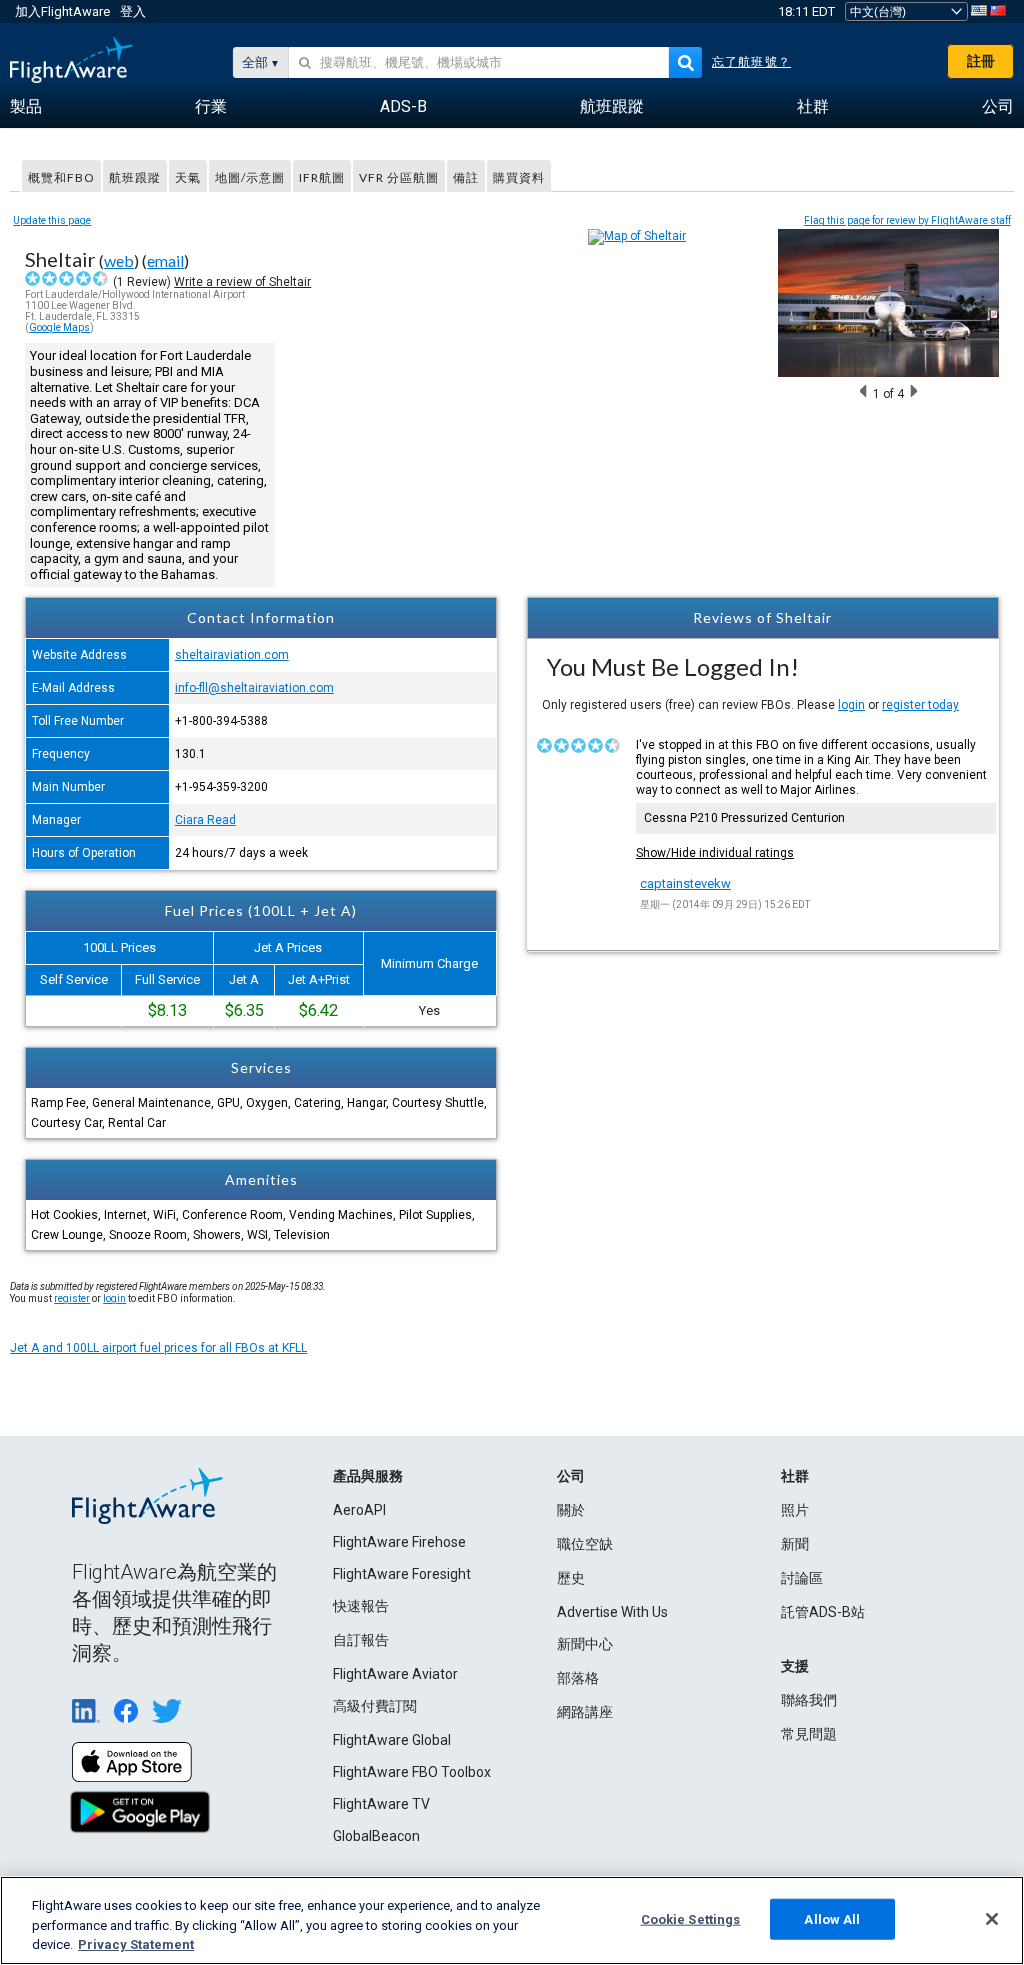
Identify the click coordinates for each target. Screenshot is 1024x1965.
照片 (795, 1510)
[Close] (992, 1919)
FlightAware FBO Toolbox (412, 1772)
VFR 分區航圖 (399, 177)
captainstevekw (685, 883)
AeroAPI (359, 1510)
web (119, 260)
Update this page (52, 220)
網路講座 (585, 1712)
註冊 (981, 61)
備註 (466, 177)
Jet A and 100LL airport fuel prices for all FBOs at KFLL (158, 1348)
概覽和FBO (61, 177)
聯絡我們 (809, 1700)
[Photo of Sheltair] (888, 373)
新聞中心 (585, 1644)
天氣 (188, 177)
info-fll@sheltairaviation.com (254, 688)
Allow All (832, 1918)
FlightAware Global (392, 1740)
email (165, 260)
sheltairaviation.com (232, 655)
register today (920, 705)
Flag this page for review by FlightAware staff (907, 220)
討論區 (802, 1578)
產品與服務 (368, 1476)
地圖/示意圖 (250, 177)
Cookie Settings (691, 1918)
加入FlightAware (62, 11)
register (72, 1298)
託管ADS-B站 (823, 1612)
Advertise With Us (612, 1612)
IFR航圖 (322, 177)
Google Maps (59, 327)
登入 (133, 11)
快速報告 (361, 1606)
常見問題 (809, 1734)
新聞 (795, 1544)
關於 (571, 1510)
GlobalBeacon (376, 1836)
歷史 (571, 1578)
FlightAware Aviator (395, 1674)
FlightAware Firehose (399, 1542)
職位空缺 (585, 1544)
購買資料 (519, 177)
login (851, 705)
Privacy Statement (136, 1944)
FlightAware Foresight (402, 1574)
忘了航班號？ (751, 62)
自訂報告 (361, 1640)
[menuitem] (26, 107)
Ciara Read (205, 820)
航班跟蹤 (135, 177)
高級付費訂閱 (375, 1706)
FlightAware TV (381, 1804)
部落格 (578, 1678)
